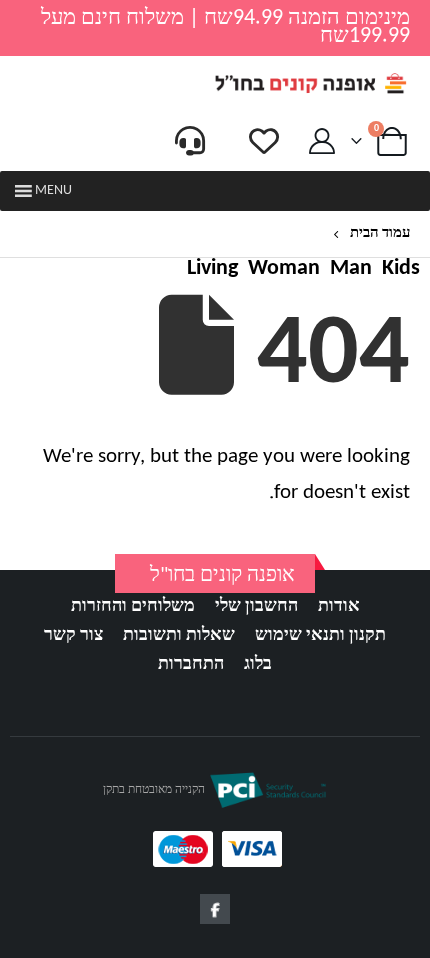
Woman (284, 269)
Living (212, 269)
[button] (53, 191)
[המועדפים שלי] (264, 141)
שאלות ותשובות (179, 635)
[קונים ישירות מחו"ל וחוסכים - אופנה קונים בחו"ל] (310, 83)
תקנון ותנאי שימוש (320, 635)
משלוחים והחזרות (133, 606)
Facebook (215, 909)
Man (351, 269)
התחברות (191, 664)
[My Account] (322, 141)
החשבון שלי (256, 606)
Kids (401, 269)
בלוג (258, 664)
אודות (339, 606)
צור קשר (73, 635)
